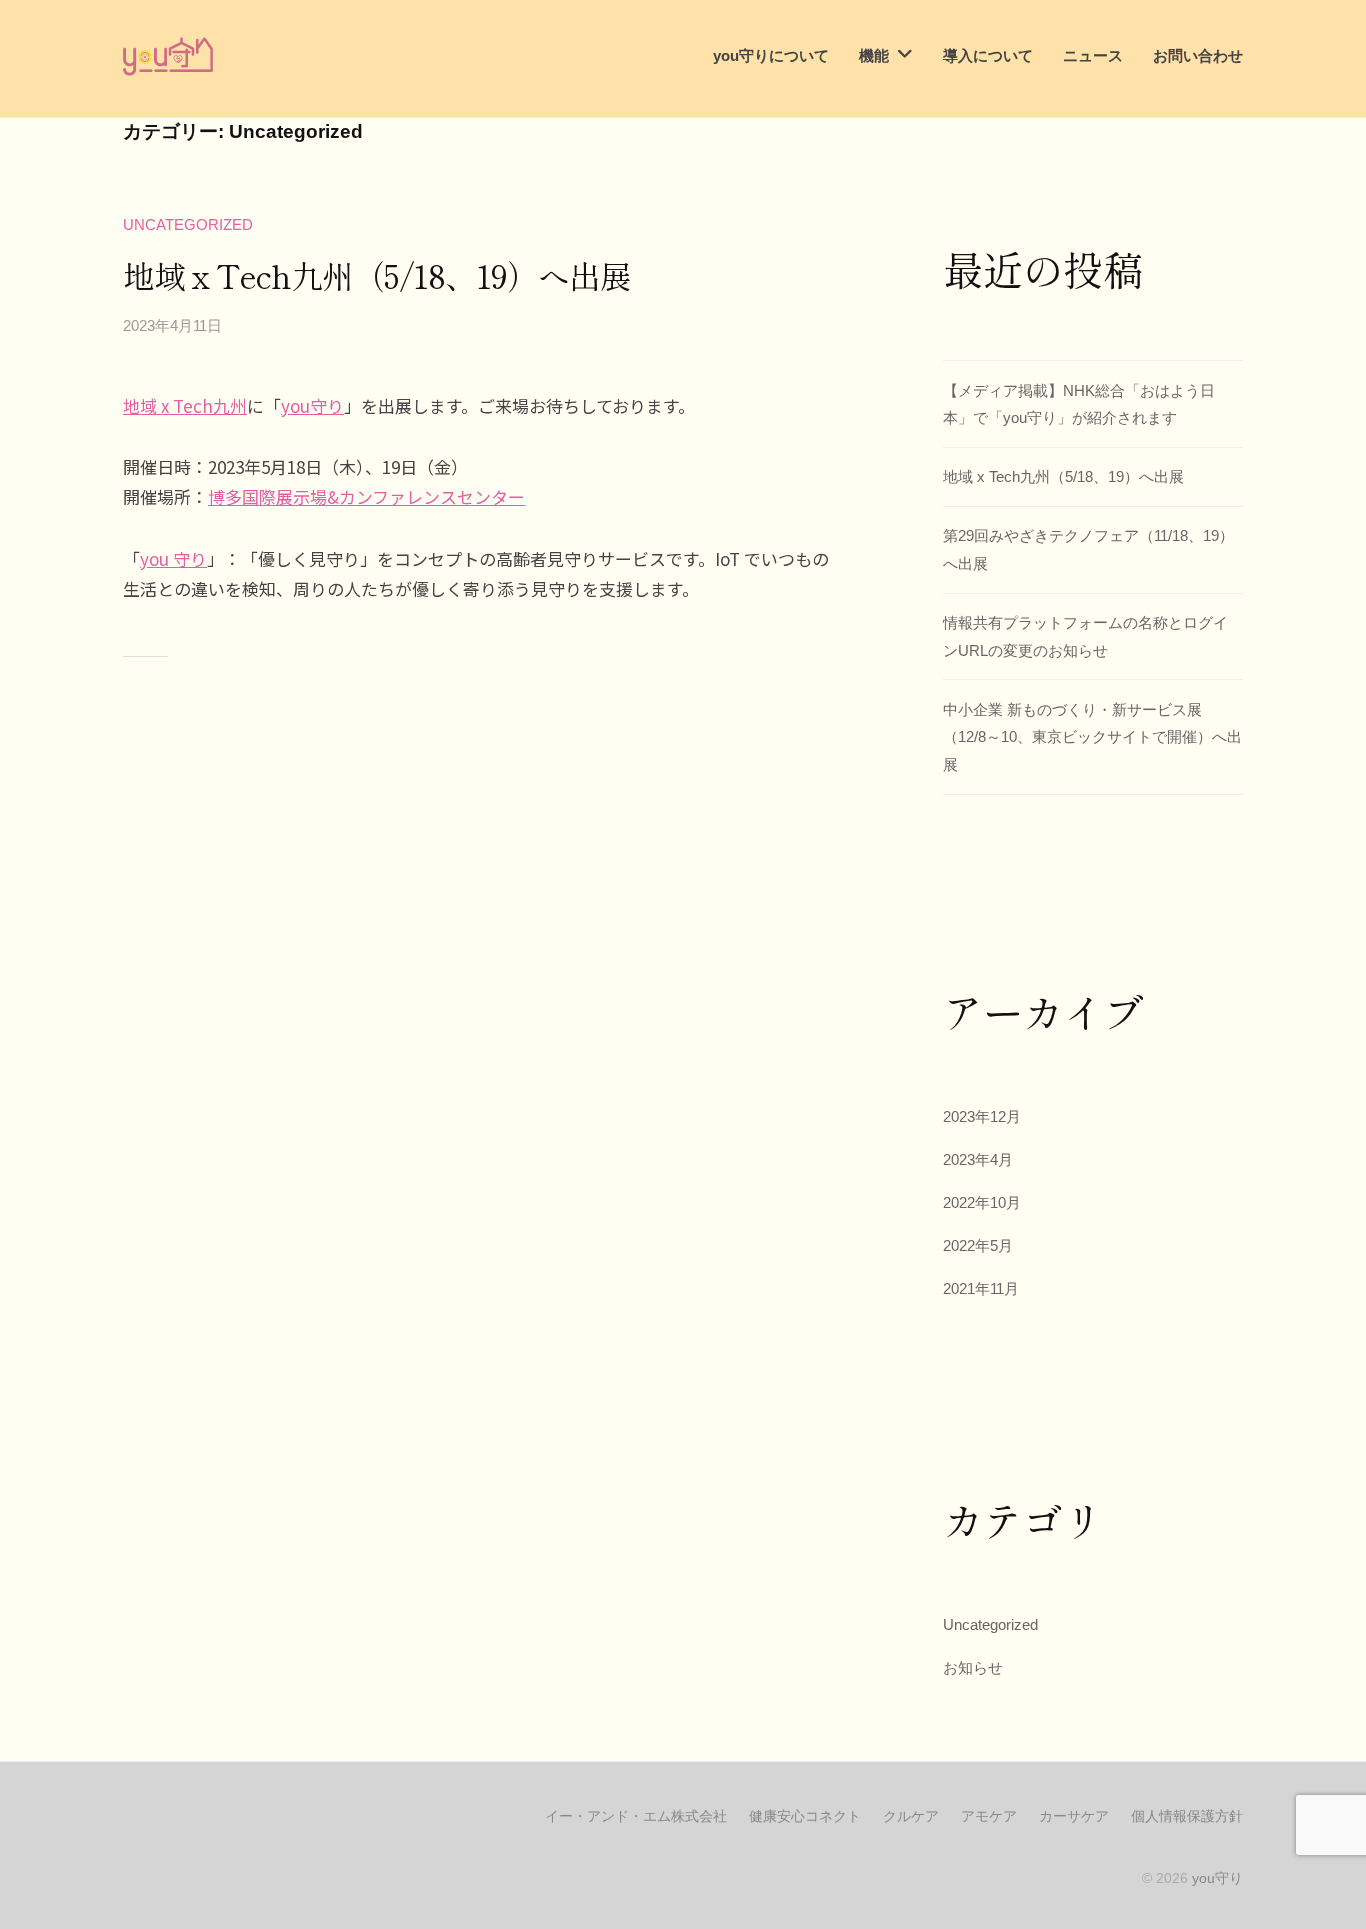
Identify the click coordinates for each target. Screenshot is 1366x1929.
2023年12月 (982, 1116)
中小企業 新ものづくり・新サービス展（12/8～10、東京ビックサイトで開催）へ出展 (1092, 737)
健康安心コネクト (805, 1816)
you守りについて (771, 55)
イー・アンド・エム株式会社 (636, 1816)
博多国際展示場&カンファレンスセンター (366, 496)
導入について (988, 55)
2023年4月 (978, 1159)
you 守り (173, 558)
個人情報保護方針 (1187, 1816)
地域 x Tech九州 (185, 405)
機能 (874, 55)
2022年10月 (982, 1202)
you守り (312, 405)
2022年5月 (978, 1245)
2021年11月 (981, 1288)
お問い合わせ (1198, 55)
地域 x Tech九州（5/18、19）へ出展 (377, 275)
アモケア (989, 1816)
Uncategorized (188, 224)
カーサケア (1074, 1816)
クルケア (911, 1816)
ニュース (1093, 55)
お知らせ (973, 1667)
